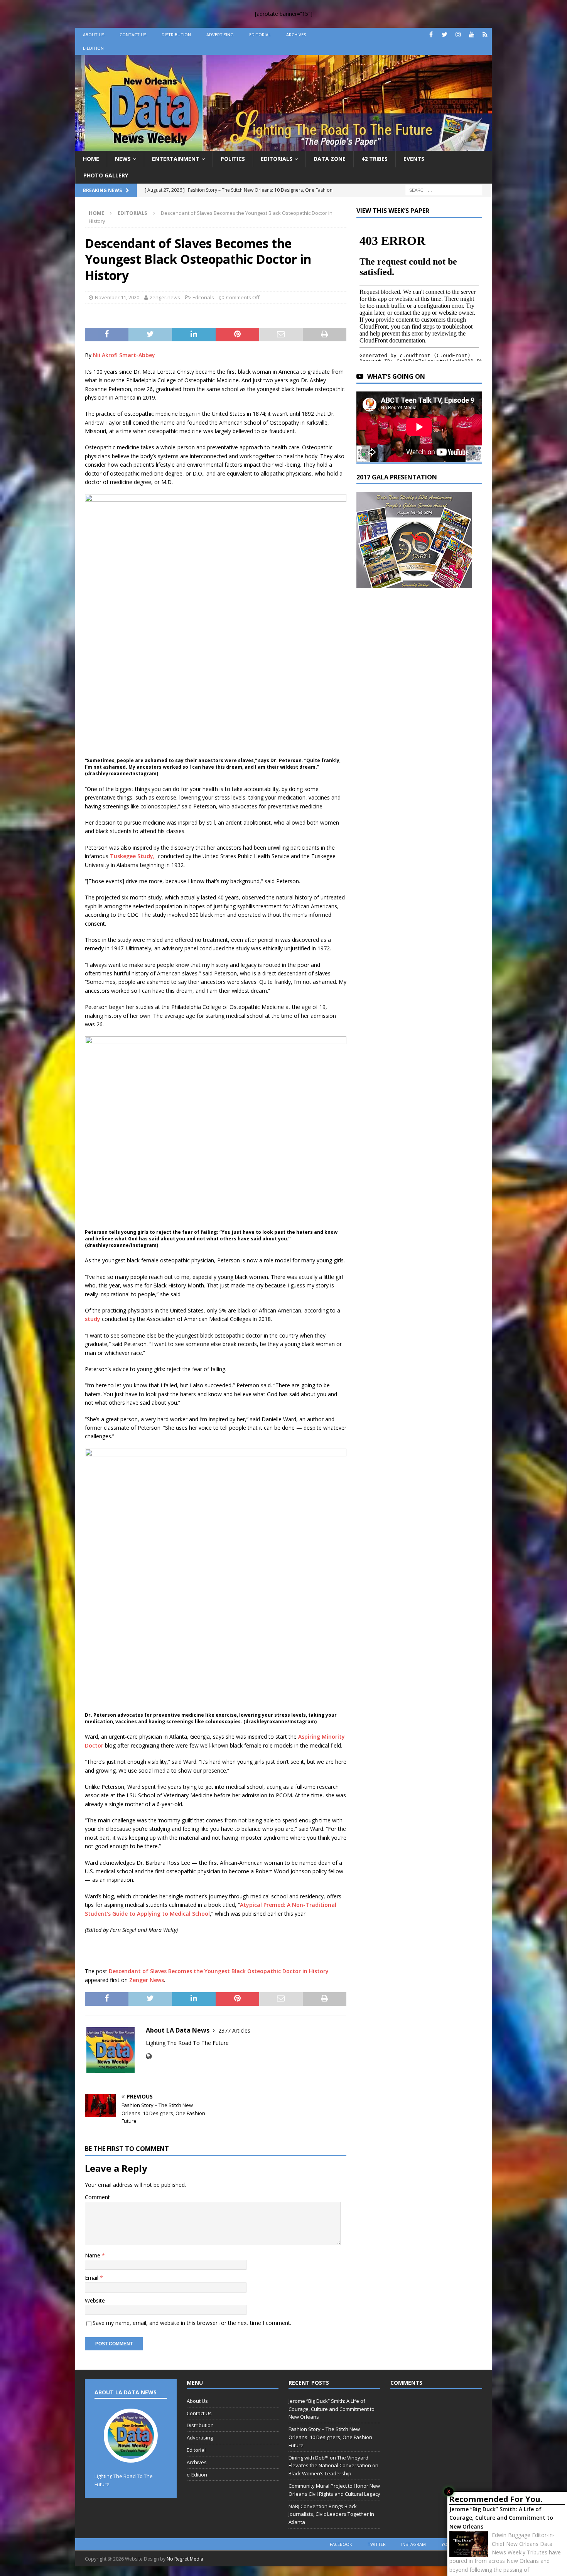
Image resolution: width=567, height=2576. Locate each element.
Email (92, 2278)
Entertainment (176, 159)
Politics (233, 159)
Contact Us (133, 35)
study (93, 1319)
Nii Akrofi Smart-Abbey (124, 355)
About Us (94, 35)
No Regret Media (185, 2559)
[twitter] (445, 35)
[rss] (485, 35)
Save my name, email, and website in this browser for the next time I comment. (192, 2323)
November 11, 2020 (117, 297)
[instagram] (458, 35)
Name (93, 2255)
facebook (341, 2544)
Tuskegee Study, (133, 856)
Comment (97, 2197)
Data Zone (330, 159)
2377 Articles (234, 2030)
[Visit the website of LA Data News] (149, 2056)
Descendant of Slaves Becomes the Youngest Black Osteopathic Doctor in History (219, 1971)
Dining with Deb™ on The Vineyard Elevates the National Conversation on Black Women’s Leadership (333, 2466)
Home (91, 159)
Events (414, 159)
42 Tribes (375, 159)
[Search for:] (444, 190)
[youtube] (472, 35)
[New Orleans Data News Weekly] (283, 146)
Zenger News (147, 1980)
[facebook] (431, 35)
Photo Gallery (106, 175)
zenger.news (165, 297)
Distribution (176, 35)
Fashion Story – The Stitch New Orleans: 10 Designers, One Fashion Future (330, 2437)
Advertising (220, 35)
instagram (413, 2544)
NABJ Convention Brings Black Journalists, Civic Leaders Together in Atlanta (331, 2514)
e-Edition (93, 48)
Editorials (277, 159)
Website (95, 2300)
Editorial (260, 35)
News (123, 159)
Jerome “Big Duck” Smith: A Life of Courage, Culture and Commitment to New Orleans (501, 2518)
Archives (296, 35)
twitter (377, 2544)
